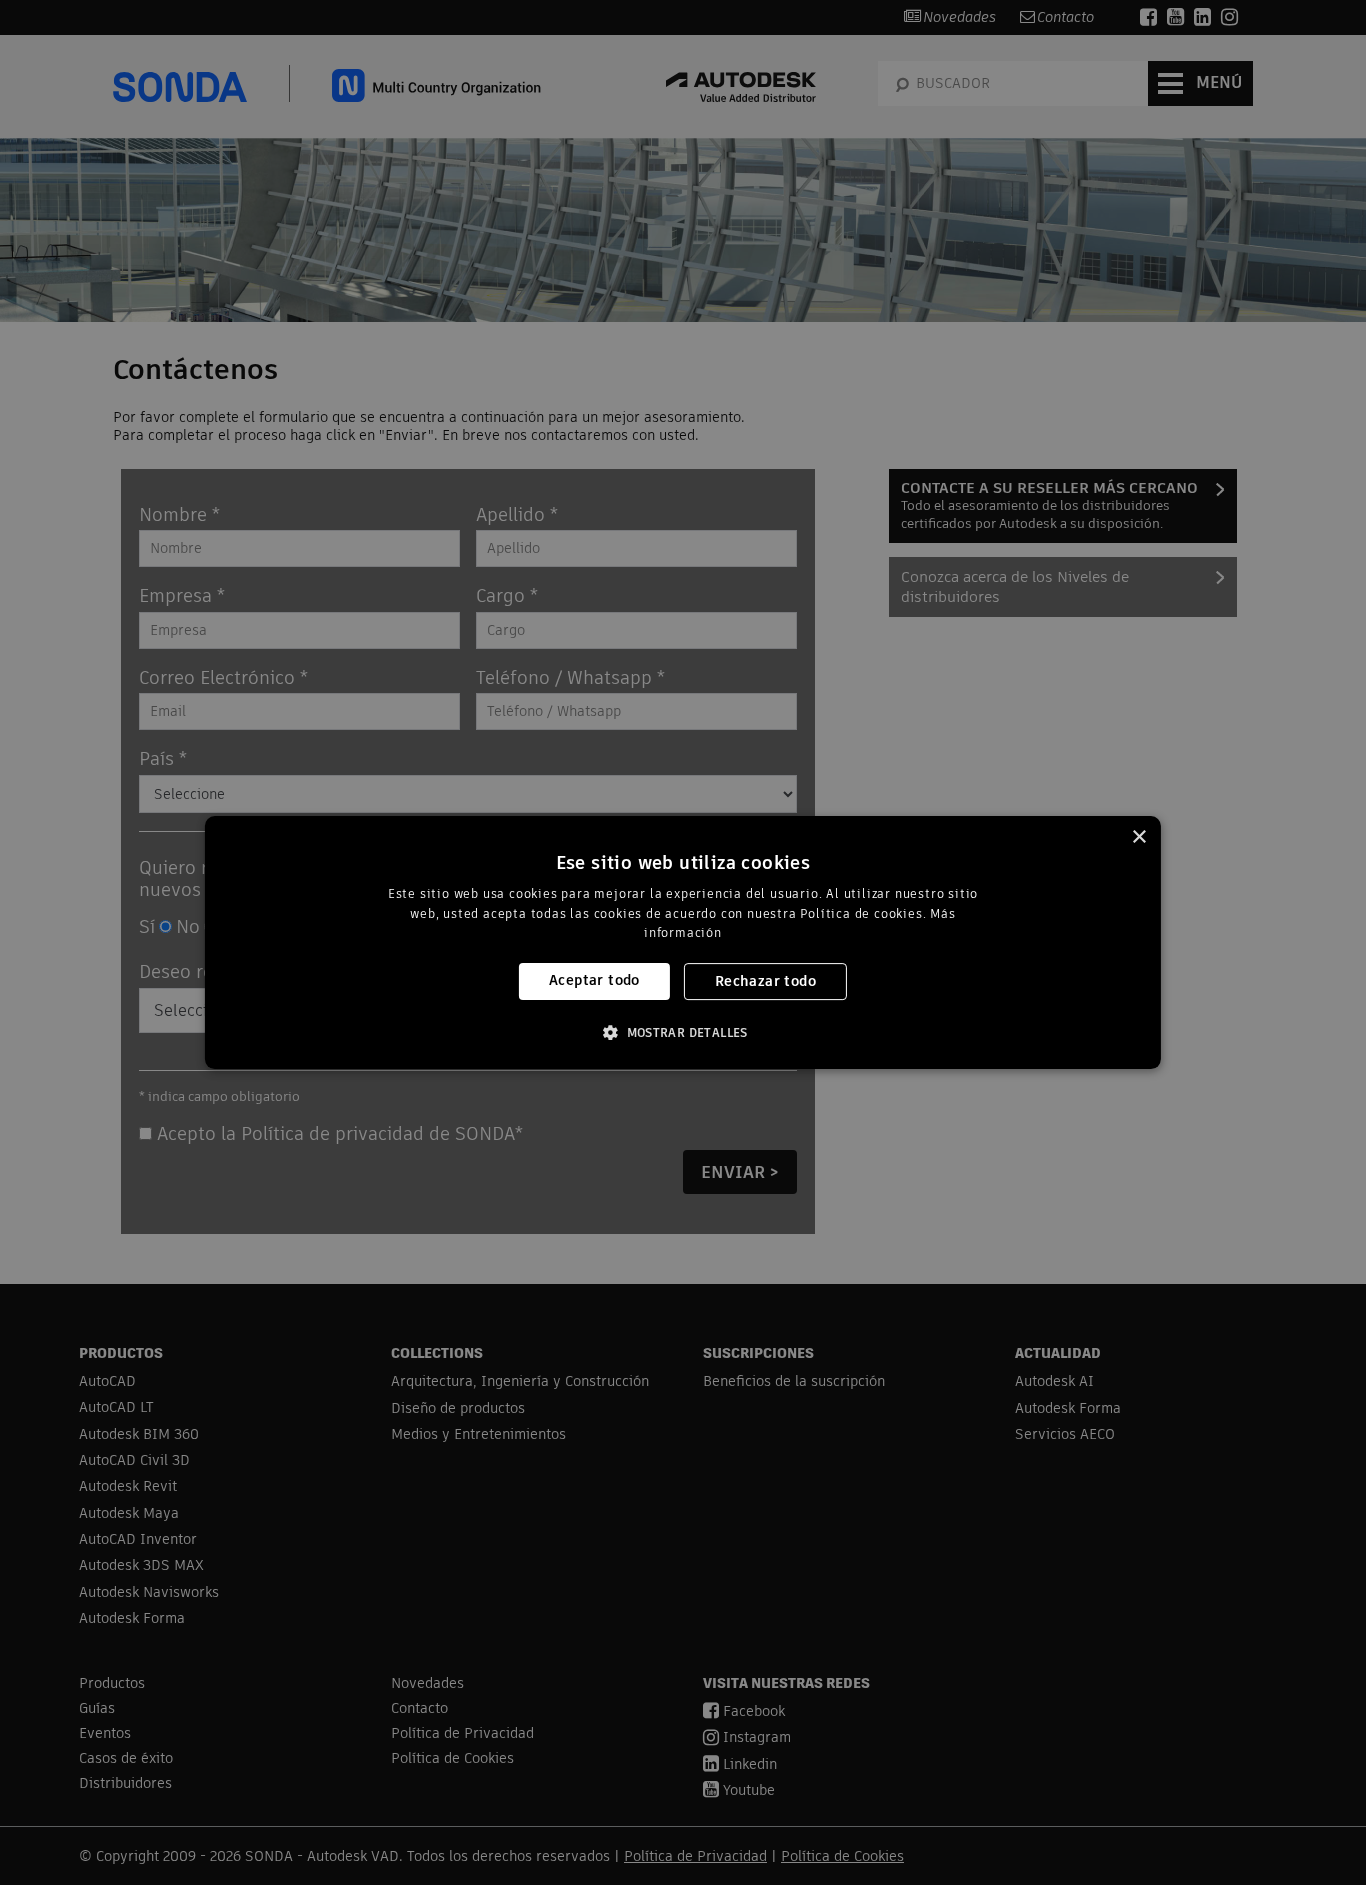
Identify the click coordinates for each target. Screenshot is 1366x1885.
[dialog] (683, 943)
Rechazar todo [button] (765, 981)
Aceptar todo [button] (594, 980)
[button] (683, 1032)
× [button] (1138, 837)
